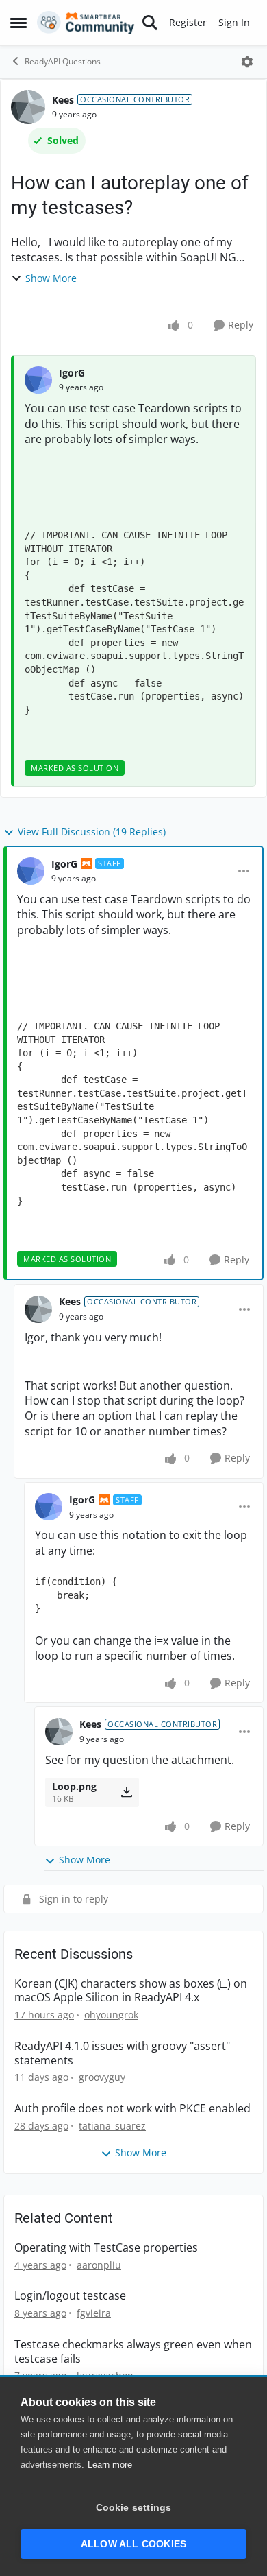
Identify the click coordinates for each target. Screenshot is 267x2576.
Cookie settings (134, 2508)
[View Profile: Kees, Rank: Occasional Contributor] (28, 107)
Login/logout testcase (70, 2296)
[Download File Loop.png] (126, 1792)
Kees (63, 100)
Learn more (110, 2465)
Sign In (234, 22)
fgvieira (94, 2313)
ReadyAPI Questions (63, 61)
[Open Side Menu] (18, 23)
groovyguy (102, 2077)
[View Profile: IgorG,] (38, 380)
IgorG (72, 373)
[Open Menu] (247, 62)
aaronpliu (99, 2265)
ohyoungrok (111, 2015)
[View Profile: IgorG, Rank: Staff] (31, 871)
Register (188, 22)
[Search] (150, 23)
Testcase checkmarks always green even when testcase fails (133, 2352)
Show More (51, 278)
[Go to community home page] (86, 23)
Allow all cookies (133, 2544)
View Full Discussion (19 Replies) (92, 832)
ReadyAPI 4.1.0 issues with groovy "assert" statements (122, 2053)
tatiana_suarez (112, 2126)
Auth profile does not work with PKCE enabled (132, 2109)
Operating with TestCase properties (106, 2248)
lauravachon (105, 2375)
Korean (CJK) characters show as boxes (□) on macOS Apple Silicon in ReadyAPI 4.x (131, 1991)
